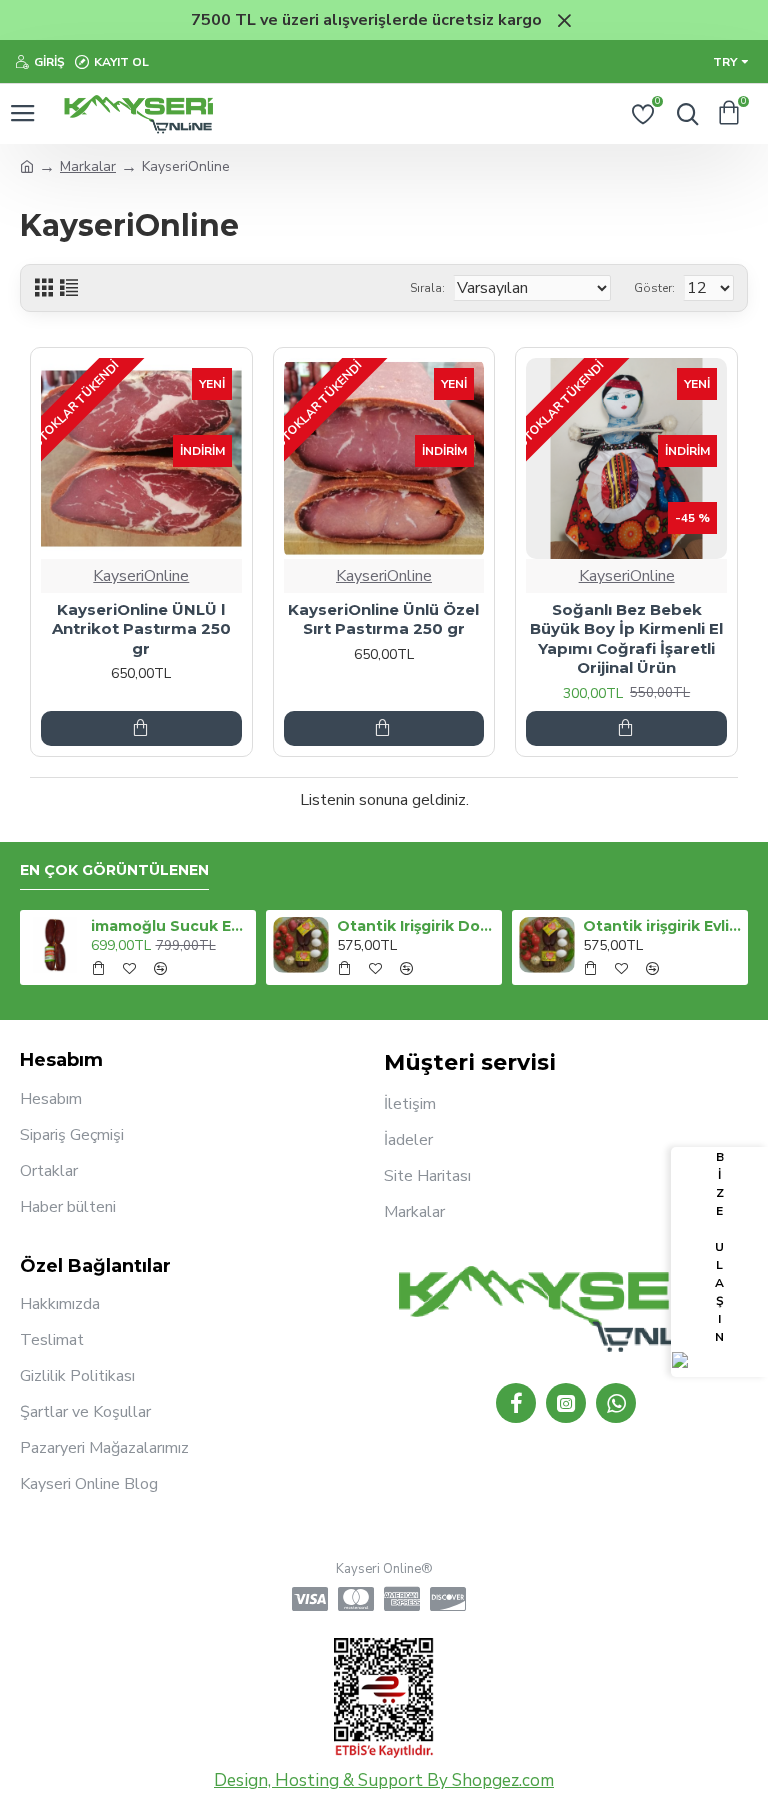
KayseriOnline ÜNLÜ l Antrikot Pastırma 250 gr (141, 629)
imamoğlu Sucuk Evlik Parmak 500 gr (170, 926)
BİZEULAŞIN (719, 1247)
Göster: (654, 288)
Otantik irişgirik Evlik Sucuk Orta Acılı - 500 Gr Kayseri (662, 926)
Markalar (88, 166)
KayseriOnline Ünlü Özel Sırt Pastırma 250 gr (383, 619)
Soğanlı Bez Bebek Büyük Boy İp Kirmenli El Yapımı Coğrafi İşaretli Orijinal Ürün (626, 639)
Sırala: (427, 288)
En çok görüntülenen (114, 870)
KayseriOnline (141, 576)
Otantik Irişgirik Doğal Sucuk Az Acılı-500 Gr (416, 926)
